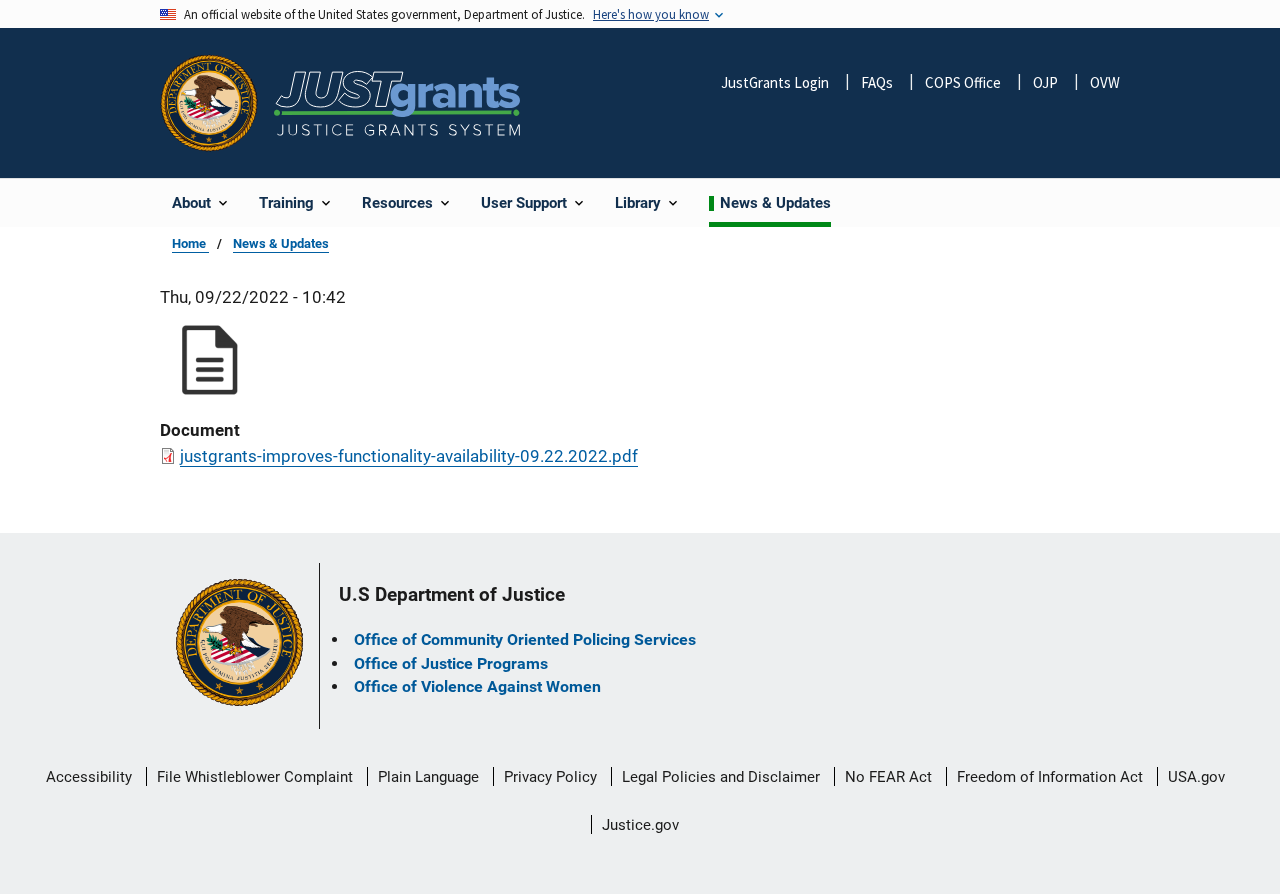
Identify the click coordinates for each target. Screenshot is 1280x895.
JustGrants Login (775, 82)
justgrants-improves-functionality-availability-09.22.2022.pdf (409, 456)
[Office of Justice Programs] (209, 103)
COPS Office (963, 82)
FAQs (877, 82)
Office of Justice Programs (451, 663)
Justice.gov (640, 825)
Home (190, 243)
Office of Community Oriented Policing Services (525, 639)
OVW (1105, 82)
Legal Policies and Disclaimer (721, 777)
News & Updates (281, 243)
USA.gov (1196, 777)
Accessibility (89, 777)
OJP (1045, 82)
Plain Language (428, 777)
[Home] (397, 103)
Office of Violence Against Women (477, 686)
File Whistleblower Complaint (255, 777)
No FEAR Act (888, 777)
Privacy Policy (550, 777)
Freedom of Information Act (1050, 777)
